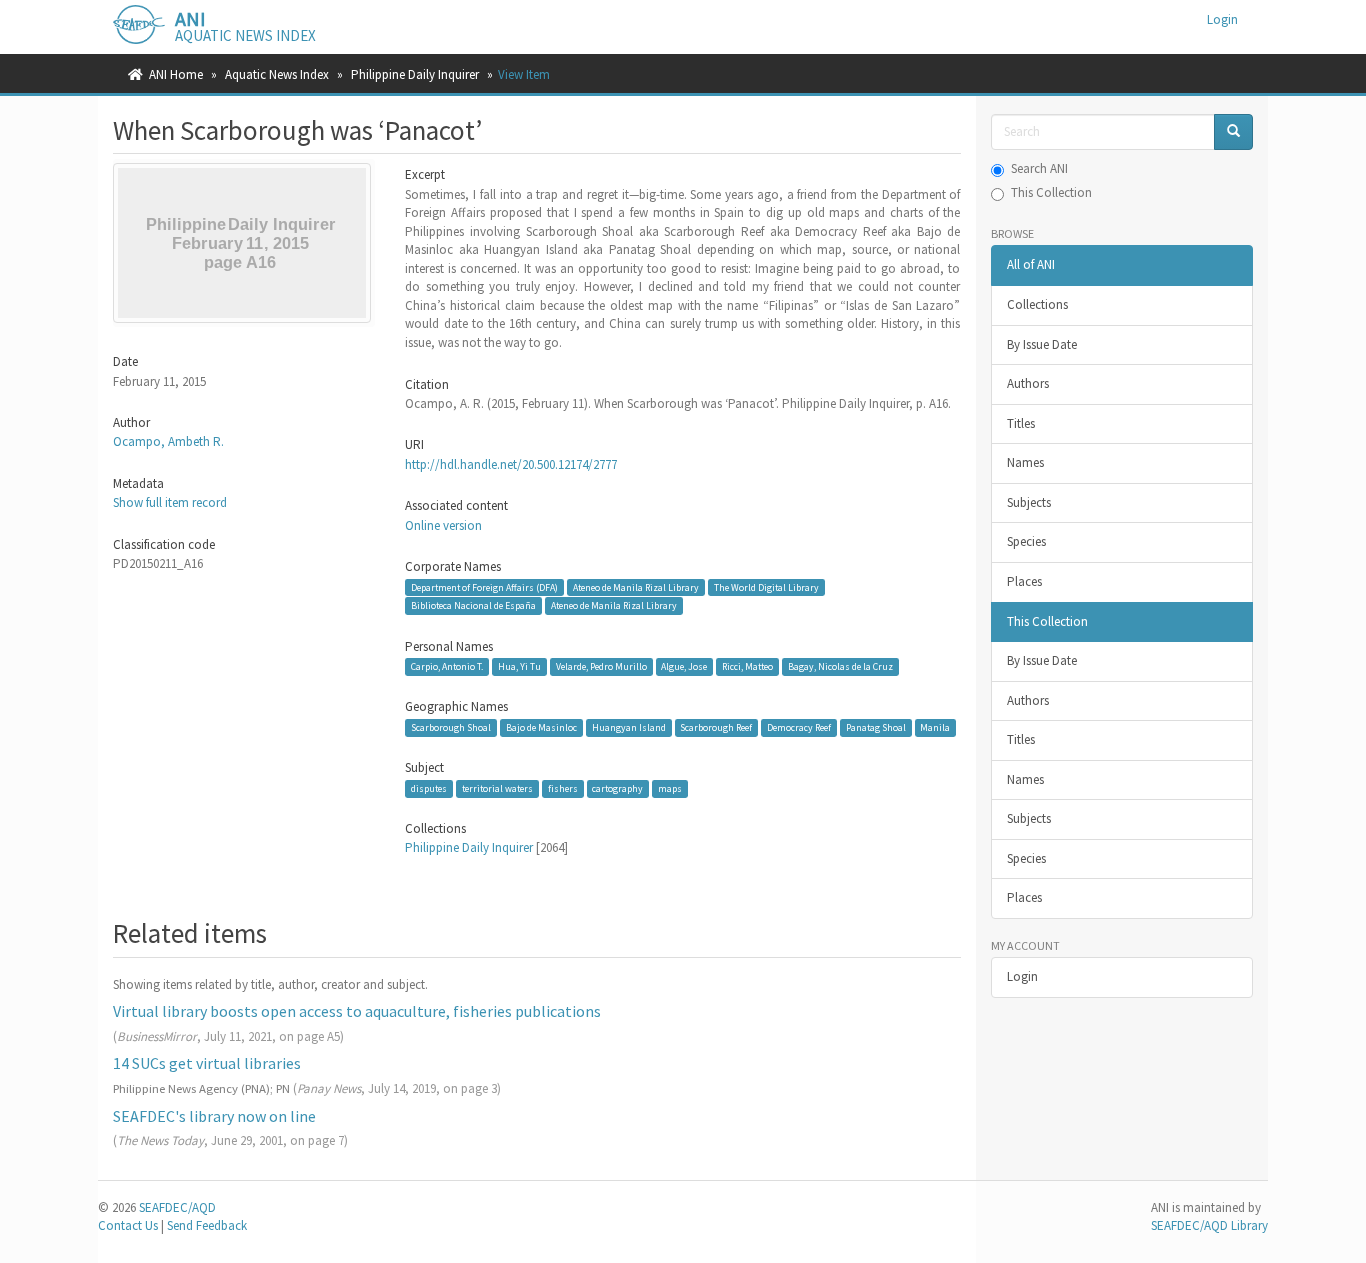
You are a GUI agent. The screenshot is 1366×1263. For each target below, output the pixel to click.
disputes (429, 788)
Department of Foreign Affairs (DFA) (484, 586)
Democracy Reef (799, 727)
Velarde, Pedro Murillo (601, 666)
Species (1026, 541)
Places (1024, 581)
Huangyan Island (629, 727)
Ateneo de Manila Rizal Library (636, 586)
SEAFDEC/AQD (177, 1207)
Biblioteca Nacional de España (473, 605)
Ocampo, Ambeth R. (168, 441)
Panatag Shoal (876, 727)
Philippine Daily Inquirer (415, 74)
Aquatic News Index (277, 74)
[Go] (1233, 132)
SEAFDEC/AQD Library (1209, 1225)
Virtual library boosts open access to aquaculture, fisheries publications (357, 1011)
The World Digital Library (766, 586)
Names (1025, 462)
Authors (1028, 383)
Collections (1037, 304)
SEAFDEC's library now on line (214, 1116)
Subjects (1029, 502)
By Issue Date (1042, 344)
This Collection (1051, 192)
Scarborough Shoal (451, 727)
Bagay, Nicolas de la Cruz (840, 666)
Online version (443, 525)
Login (1022, 976)
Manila (935, 727)
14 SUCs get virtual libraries (207, 1063)
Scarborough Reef (716, 727)
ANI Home (176, 74)
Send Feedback (207, 1225)
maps (670, 788)
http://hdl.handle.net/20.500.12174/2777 (511, 464)
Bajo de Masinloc (541, 727)
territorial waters (497, 788)
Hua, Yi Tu (519, 666)
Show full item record (170, 502)
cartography (617, 788)
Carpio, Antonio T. (447, 666)
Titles (1021, 423)
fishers (563, 788)
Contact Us (128, 1225)
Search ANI (1039, 168)
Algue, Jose (684, 666)
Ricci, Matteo (747, 666)
